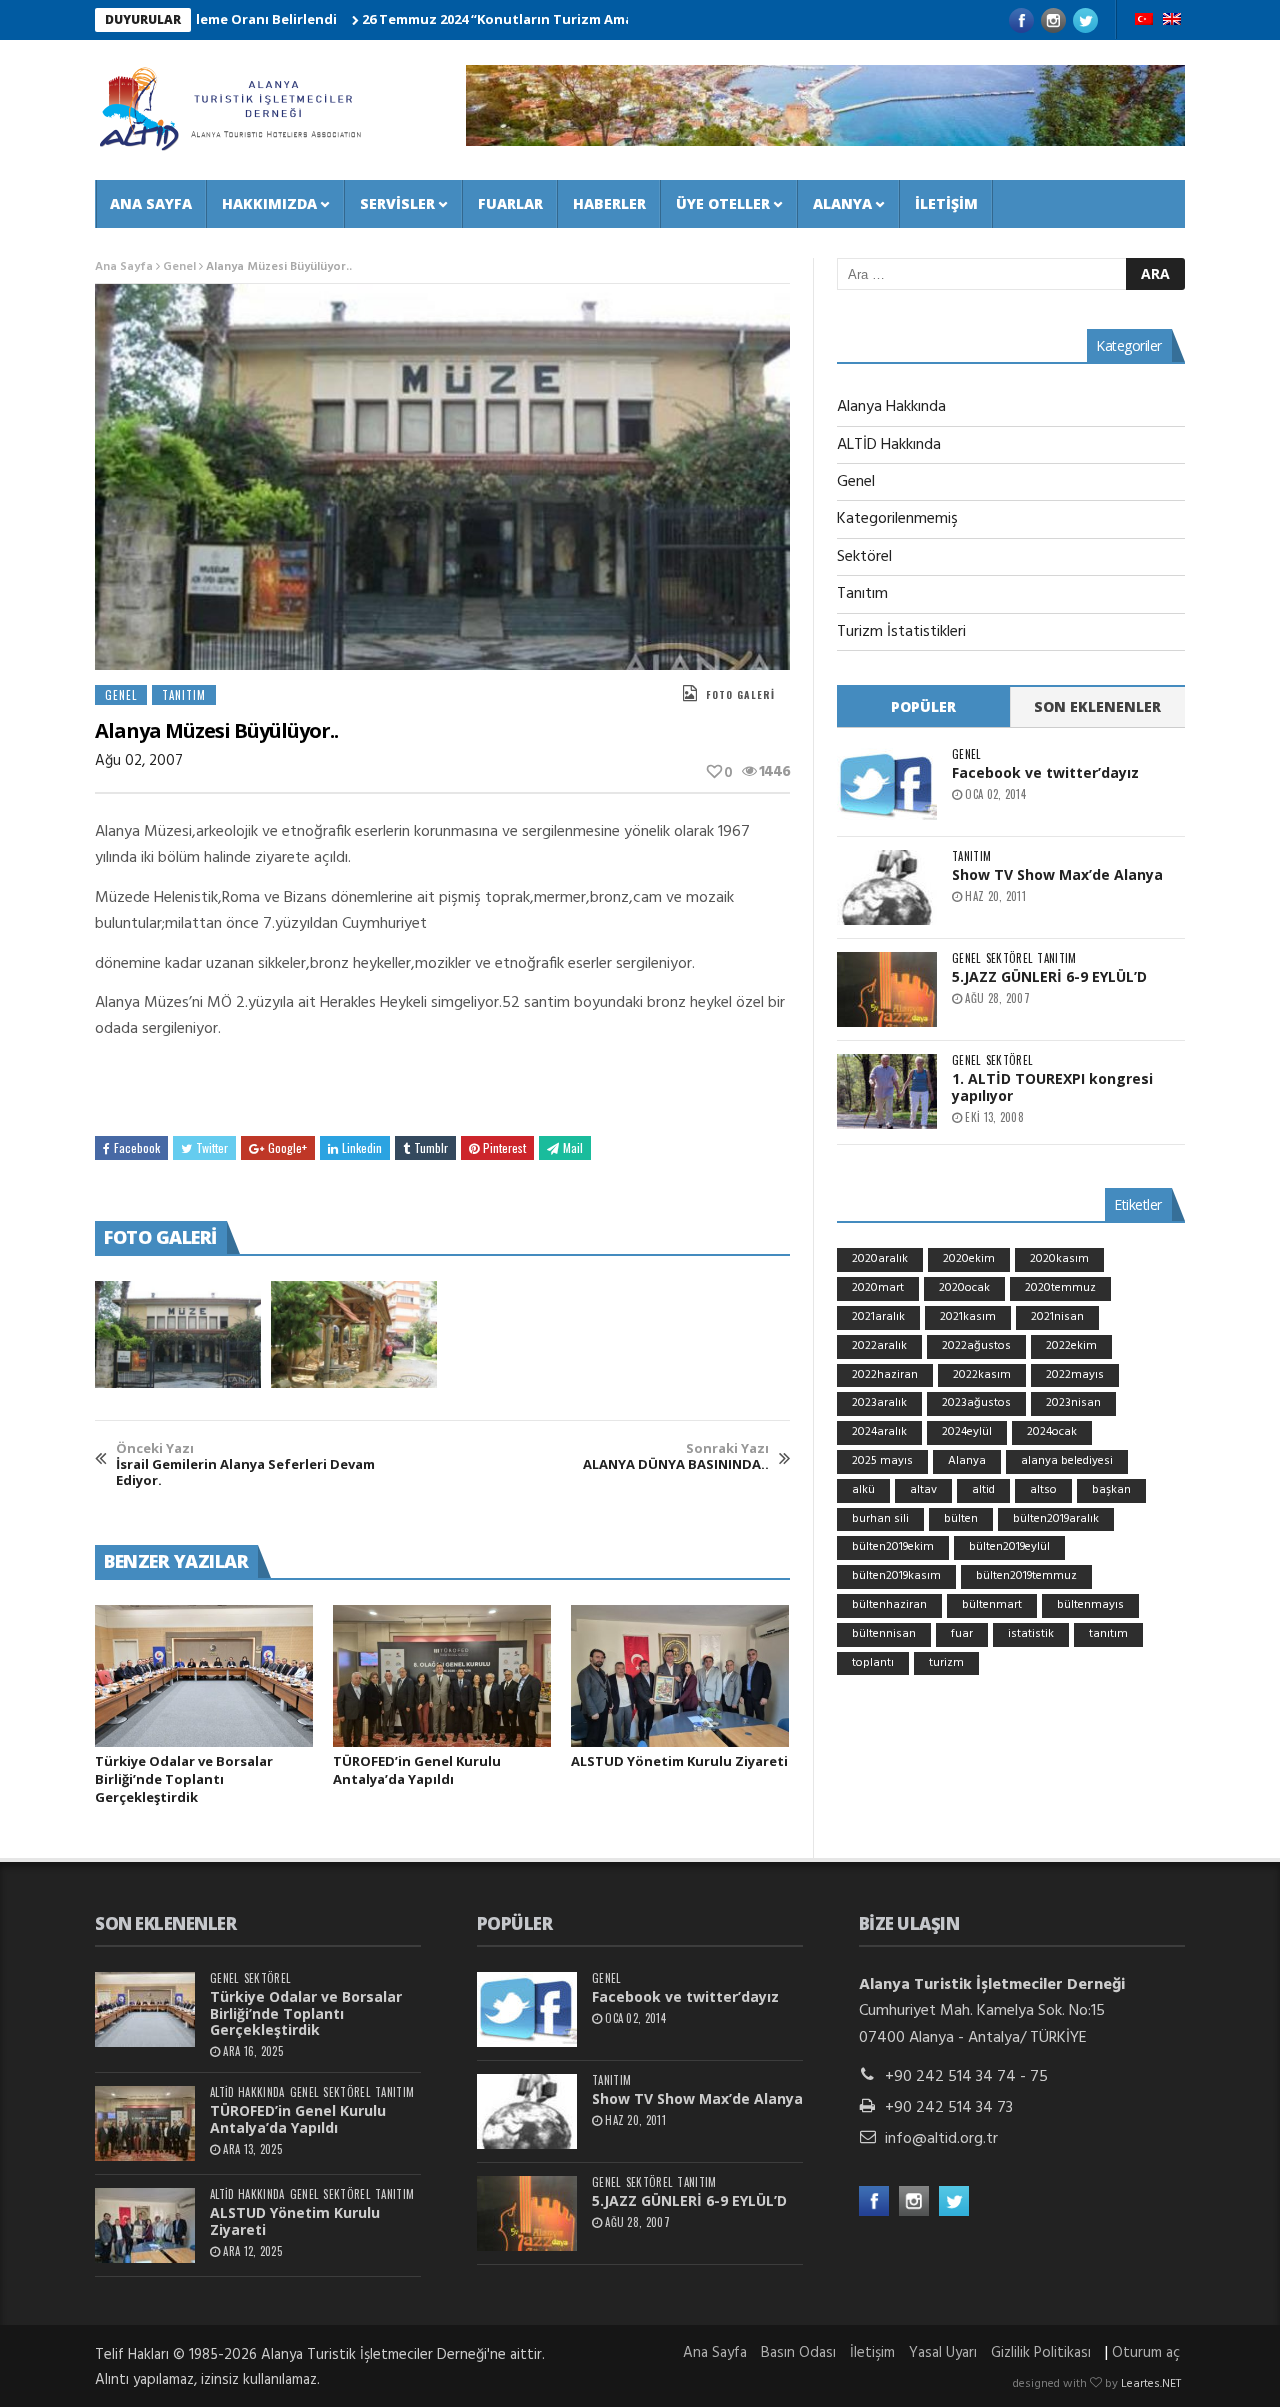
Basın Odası (798, 2353)
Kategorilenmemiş (897, 519)
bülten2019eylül (1009, 1547)
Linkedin (362, 1147)
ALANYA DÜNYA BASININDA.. (676, 1456)
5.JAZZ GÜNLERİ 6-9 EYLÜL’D (1049, 976)
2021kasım (968, 1317)
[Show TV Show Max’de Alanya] (887, 887)
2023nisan (1073, 1403)
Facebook (137, 1147)
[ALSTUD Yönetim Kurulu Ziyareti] (680, 1676)
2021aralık (878, 1317)
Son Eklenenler (1097, 706)
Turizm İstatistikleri (901, 632)
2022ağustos (976, 1346)
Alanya (842, 203)
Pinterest (504, 1147)
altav (923, 1490)
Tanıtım (184, 695)
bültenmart (992, 1605)
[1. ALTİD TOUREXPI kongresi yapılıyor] (887, 1091)
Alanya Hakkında (891, 407)
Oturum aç (1146, 2353)
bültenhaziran (889, 1605)
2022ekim (1071, 1346)
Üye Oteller (723, 203)
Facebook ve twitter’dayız (1045, 772)
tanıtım (1108, 1634)
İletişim (946, 203)
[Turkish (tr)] (1144, 21)
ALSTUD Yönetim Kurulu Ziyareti (679, 1761)
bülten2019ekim (893, 1547)
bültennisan (884, 1634)
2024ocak (1052, 1432)
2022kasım (982, 1375)
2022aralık (879, 1346)
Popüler (923, 706)
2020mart (878, 1288)
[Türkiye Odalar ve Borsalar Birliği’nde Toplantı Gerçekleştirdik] (204, 1676)
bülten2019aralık (1056, 1519)
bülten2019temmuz (1026, 1576)
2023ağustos (976, 1403)
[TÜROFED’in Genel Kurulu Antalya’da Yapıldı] (442, 1676)
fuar (962, 1634)
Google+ (287, 1147)
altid (983, 1490)
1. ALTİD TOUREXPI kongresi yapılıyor (1052, 1087)
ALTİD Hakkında (889, 445)
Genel (179, 267)
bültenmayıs (1090, 1605)
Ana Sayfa (151, 203)
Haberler (609, 203)
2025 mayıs (882, 1461)
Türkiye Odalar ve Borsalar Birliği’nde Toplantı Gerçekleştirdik (184, 1779)
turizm (946, 1663)
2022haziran (885, 1375)
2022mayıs (1075, 1375)
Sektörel (864, 557)
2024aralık (879, 1432)
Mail (573, 1147)
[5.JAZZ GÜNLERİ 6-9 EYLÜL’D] (887, 989)
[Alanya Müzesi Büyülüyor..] (178, 1335)
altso (1043, 1490)
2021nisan (1057, 1317)
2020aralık (880, 1259)
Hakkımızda (269, 203)
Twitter (212, 1147)
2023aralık (879, 1403)
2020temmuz (1060, 1288)
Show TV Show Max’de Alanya (1057, 874)
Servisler (397, 203)
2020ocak (964, 1288)
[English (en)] (1172, 21)
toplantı (873, 1663)
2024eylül (967, 1432)
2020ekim (969, 1259)
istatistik (1031, 1634)
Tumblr (431, 1147)
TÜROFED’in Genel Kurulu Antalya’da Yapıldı (417, 1770)
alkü (863, 1490)
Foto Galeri (740, 694)
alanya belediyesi (1067, 1461)
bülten (961, 1519)
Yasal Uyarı (943, 2353)
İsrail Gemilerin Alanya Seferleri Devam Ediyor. (245, 1464)
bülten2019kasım (896, 1576)
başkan (1111, 1490)
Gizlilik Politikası (1041, 2353)
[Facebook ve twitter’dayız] (887, 785)
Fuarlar (510, 203)
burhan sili (880, 1519)
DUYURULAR (143, 19)
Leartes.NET (1151, 2384)
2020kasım (1059, 1259)
